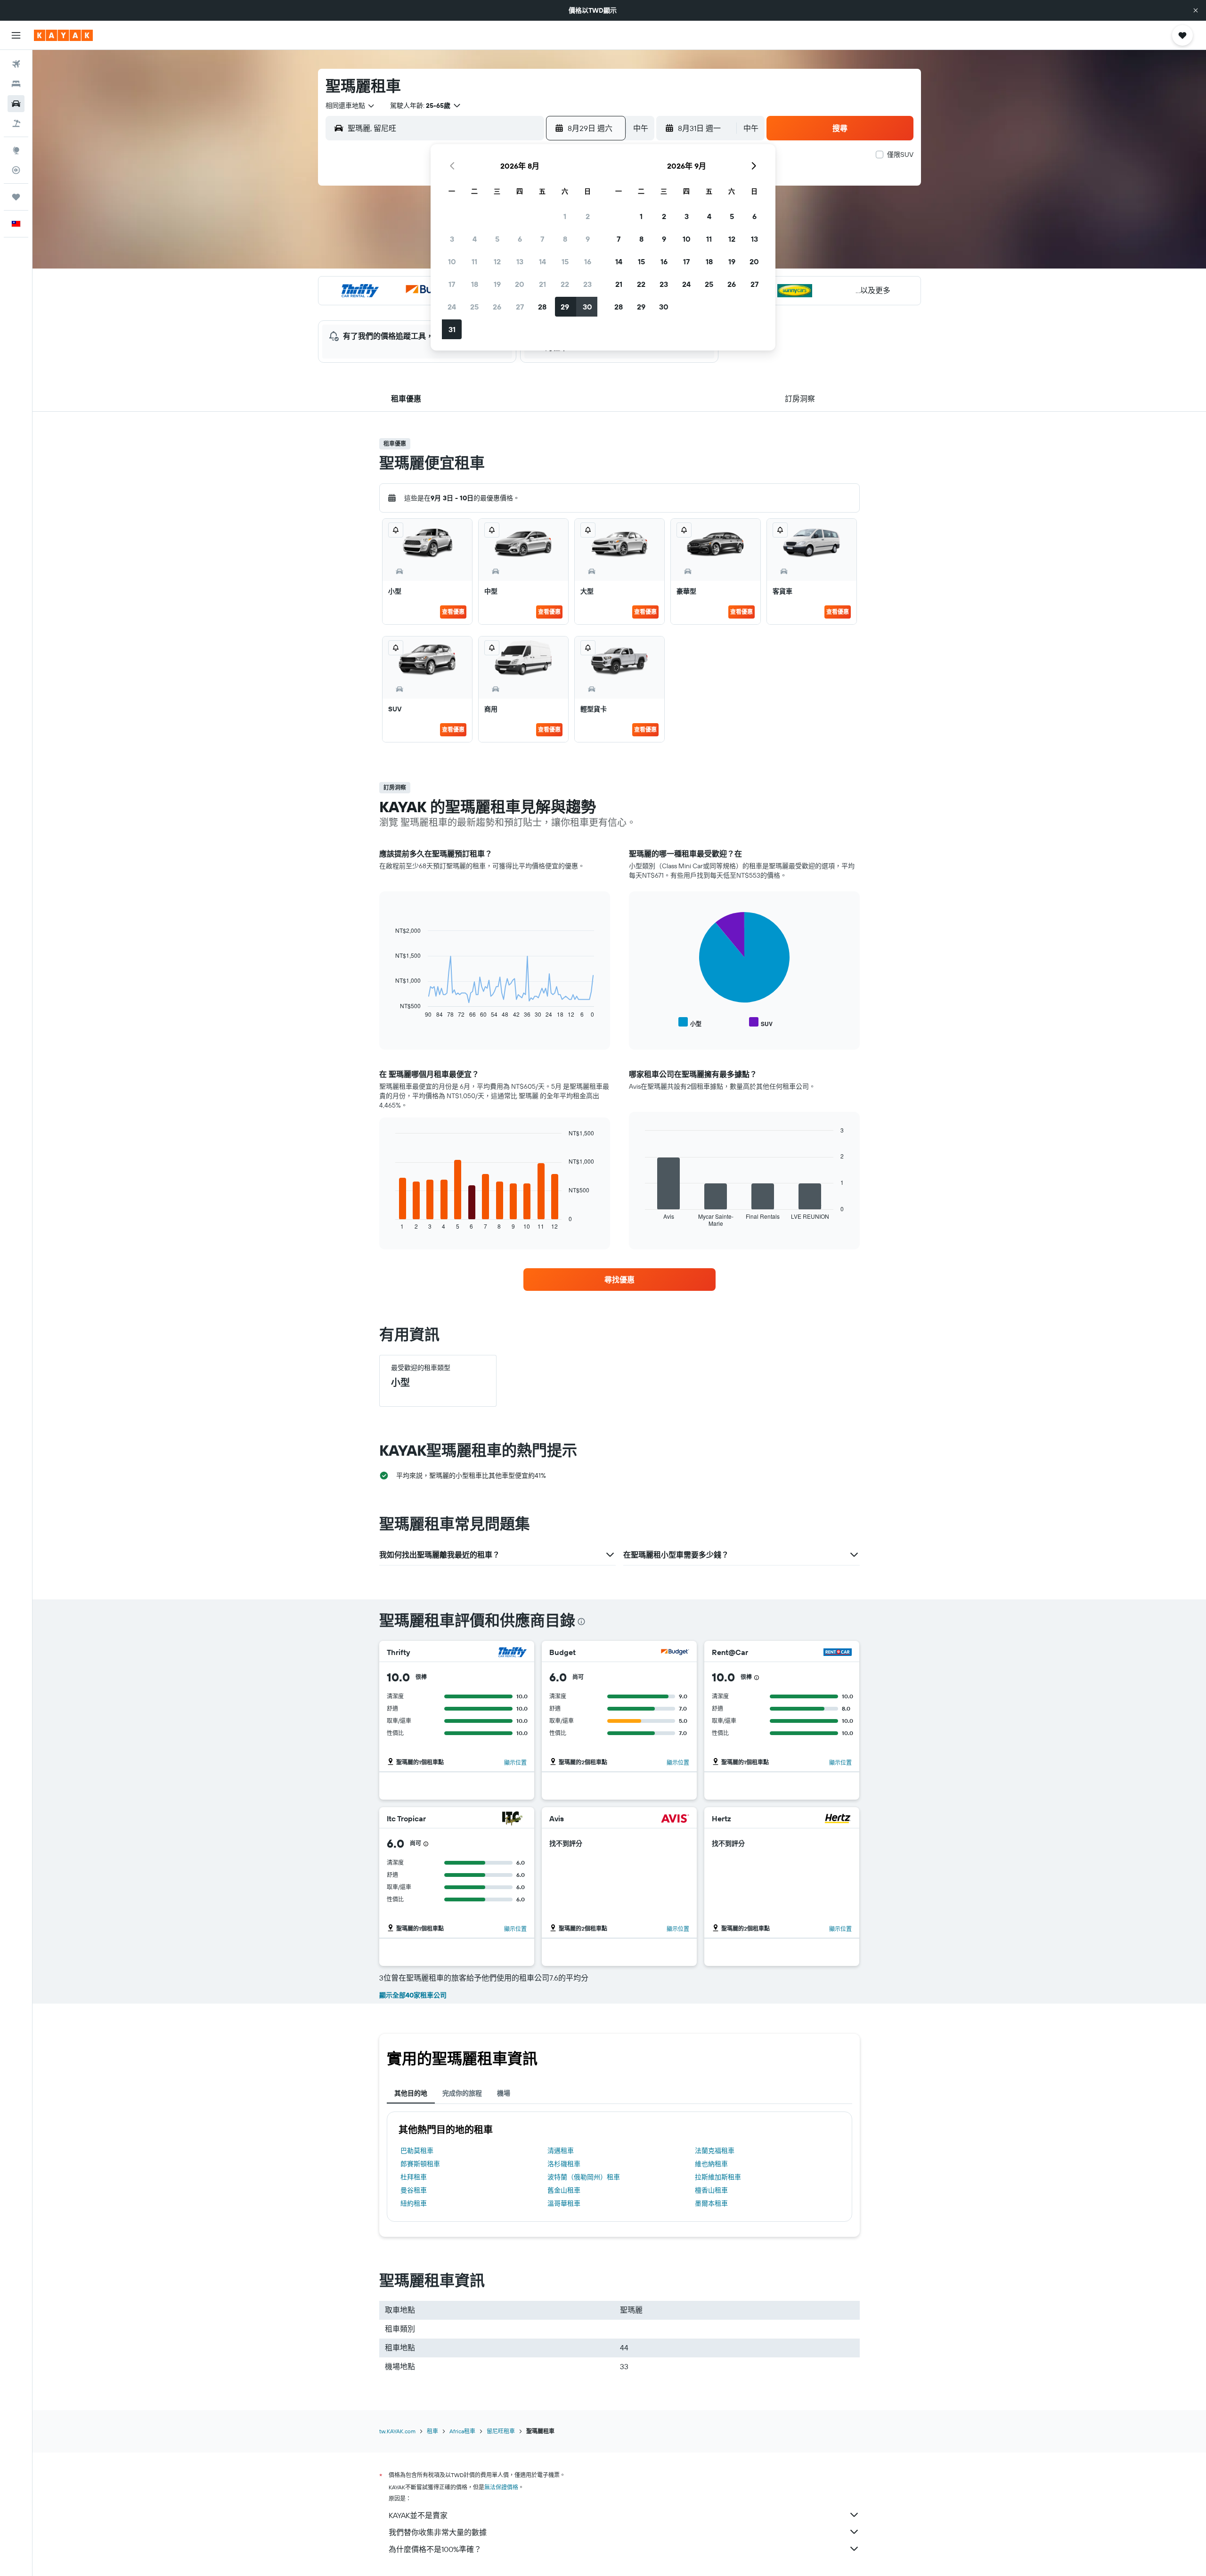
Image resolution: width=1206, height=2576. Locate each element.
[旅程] (16, 197)
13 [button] (520, 261)
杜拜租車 (414, 2177)
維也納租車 (711, 2164)
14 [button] (542, 261)
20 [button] (520, 284)
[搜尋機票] (16, 64)
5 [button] (497, 239)
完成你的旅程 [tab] (462, 2093)
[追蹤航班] (16, 170)
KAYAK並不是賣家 (418, 2515)
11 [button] (474, 261)
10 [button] (452, 261)
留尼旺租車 (501, 2431)
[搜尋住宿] (16, 84)
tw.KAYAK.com (397, 2431)
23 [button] (587, 284)
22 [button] (565, 284)
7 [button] (542, 239)
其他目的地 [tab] (411, 2093)
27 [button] (520, 307)
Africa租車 (462, 2431)
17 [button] (452, 284)
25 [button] (474, 307)
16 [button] (588, 261)
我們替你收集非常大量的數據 (438, 2532)
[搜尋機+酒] (16, 123)
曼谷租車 (414, 2190)
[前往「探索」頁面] (16, 150)
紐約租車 (414, 2203)
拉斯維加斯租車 (718, 2177)
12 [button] (497, 261)
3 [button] (452, 239)
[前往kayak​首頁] (63, 35)
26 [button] (497, 307)
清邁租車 (561, 2151)
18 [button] (475, 284)
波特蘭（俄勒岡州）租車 (584, 2177)
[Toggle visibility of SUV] (761, 1023)
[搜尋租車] (16, 104)
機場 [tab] (504, 2093)
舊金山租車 (564, 2190)
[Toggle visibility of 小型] (690, 1023)
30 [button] (587, 307)
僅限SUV (900, 155)
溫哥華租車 (564, 2203)
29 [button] (565, 307)
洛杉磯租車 (564, 2164)
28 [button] (542, 307)
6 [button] (520, 239)
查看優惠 (453, 612)
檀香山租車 (711, 2190)
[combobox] (350, 106)
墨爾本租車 (711, 2203)
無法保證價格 (501, 2487)
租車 (432, 2431)
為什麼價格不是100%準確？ (435, 2549)
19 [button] (497, 284)
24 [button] (452, 307)
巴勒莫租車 (417, 2151)
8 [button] (565, 239)
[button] (1196, 10)
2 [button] (588, 216)
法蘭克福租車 (715, 2151)
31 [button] (452, 329)
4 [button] (475, 239)
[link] (619, 1280)
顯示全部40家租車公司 (413, 1995)
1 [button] (565, 216)
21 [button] (542, 284)
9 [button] (588, 239)
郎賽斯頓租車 (420, 2164)
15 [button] (565, 261)
